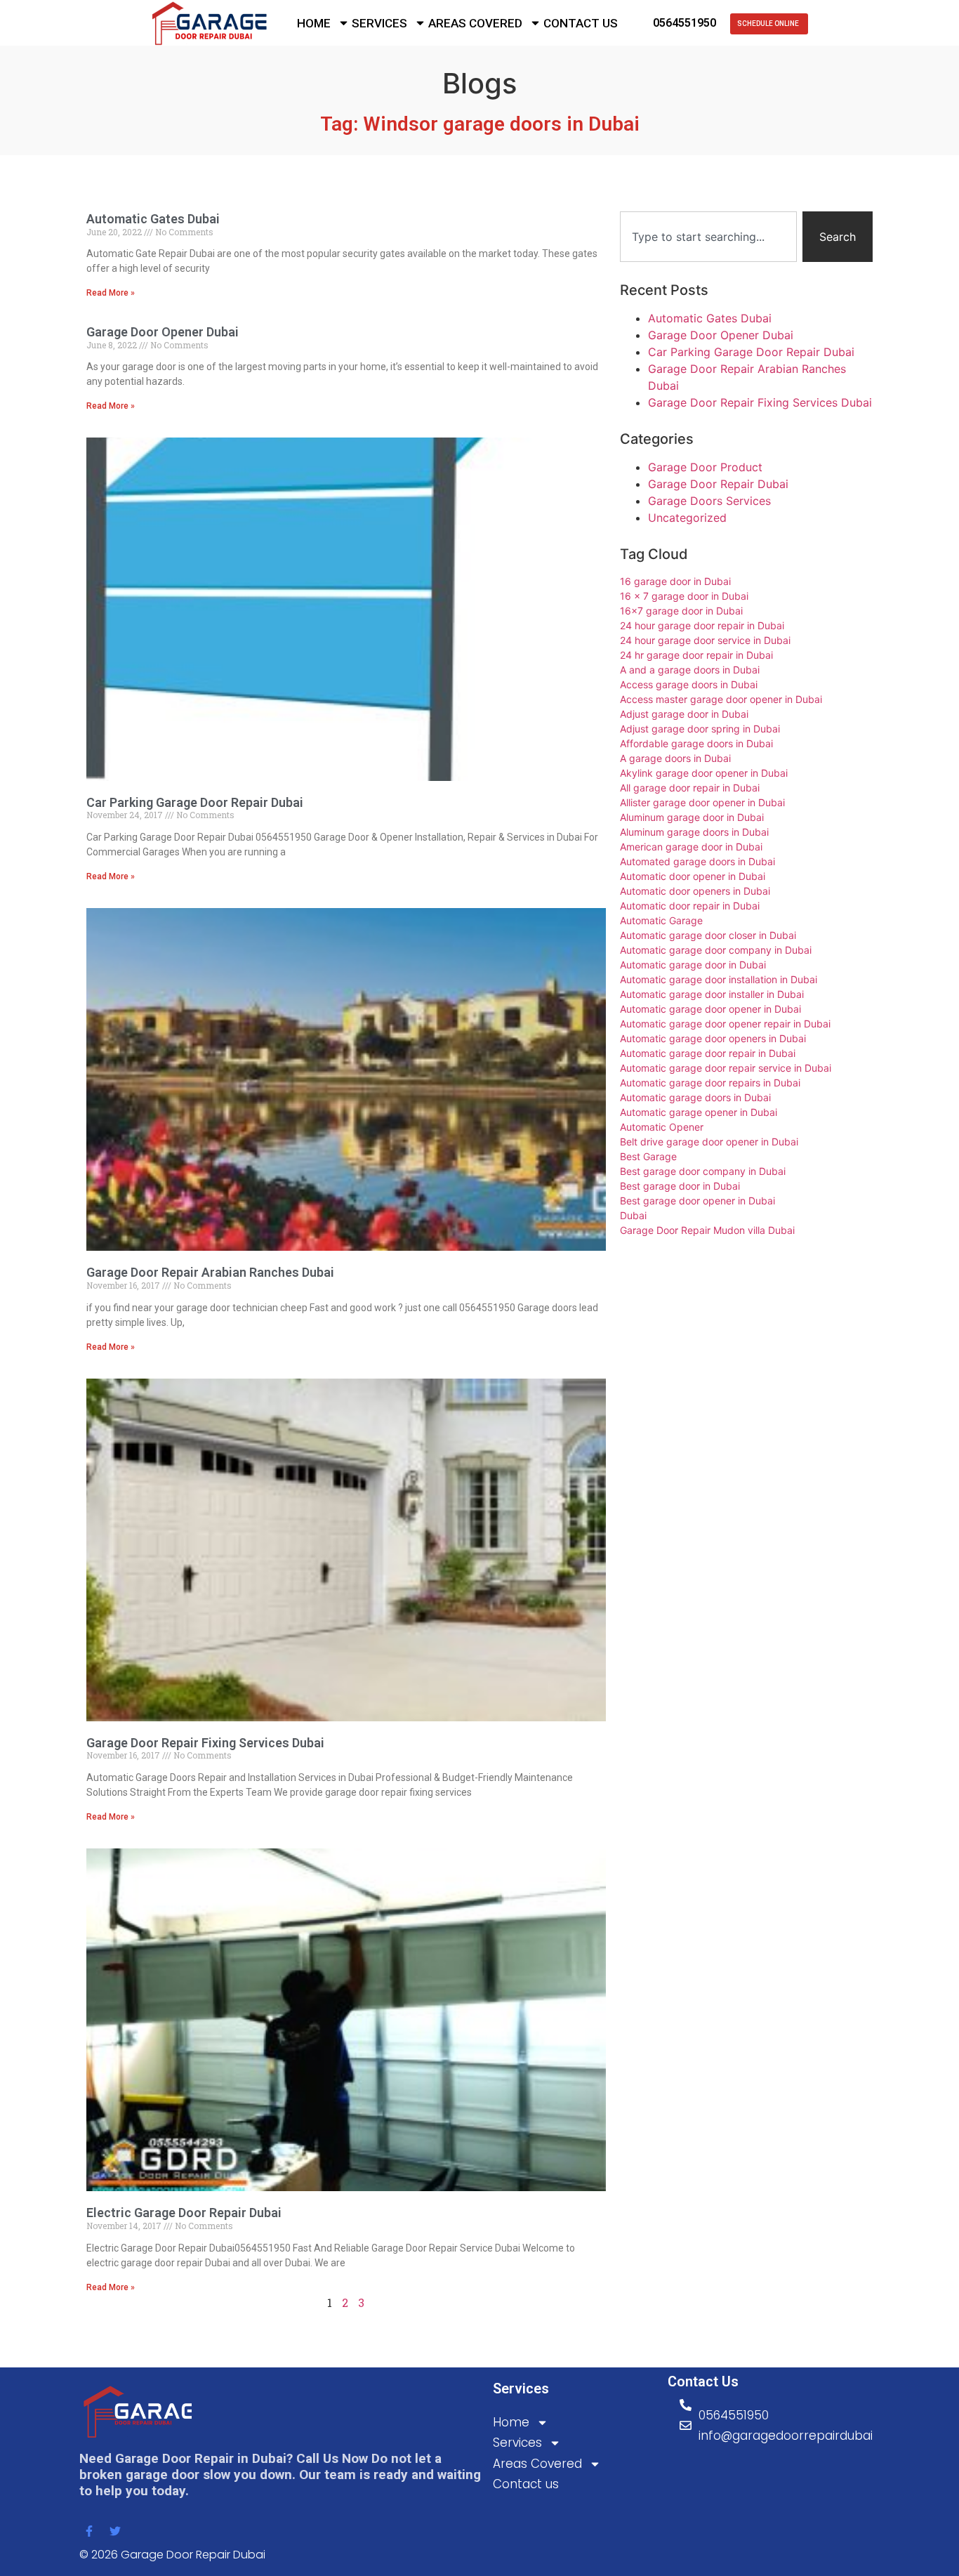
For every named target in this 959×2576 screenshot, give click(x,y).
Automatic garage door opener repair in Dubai (725, 1024)
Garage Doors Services (709, 501)
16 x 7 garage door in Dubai (684, 596)
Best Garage (648, 1156)
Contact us (581, 23)
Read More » (111, 293)
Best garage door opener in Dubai (697, 1201)
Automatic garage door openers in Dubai (713, 1038)
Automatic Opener (662, 1127)
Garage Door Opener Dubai (163, 332)
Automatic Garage (661, 920)
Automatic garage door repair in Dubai (708, 1053)
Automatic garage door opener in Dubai (710, 1009)
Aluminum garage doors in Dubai (694, 832)
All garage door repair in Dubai (690, 788)
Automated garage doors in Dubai (697, 861)
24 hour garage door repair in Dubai (702, 625)
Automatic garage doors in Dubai (695, 1097)
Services (379, 23)
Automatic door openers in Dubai (695, 891)
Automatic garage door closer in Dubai (708, 935)
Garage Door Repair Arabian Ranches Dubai (210, 1272)
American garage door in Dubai (691, 847)
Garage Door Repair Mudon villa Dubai (707, 1230)
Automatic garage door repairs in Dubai (710, 1083)
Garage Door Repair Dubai (718, 484)
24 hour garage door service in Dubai (705, 640)
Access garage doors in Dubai (689, 684)
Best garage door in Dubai (680, 1186)
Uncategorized (687, 518)
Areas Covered (475, 23)
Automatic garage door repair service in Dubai (726, 1068)
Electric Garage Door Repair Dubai (184, 2213)
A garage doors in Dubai (675, 758)
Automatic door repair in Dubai (690, 906)
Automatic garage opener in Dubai (699, 1112)
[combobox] (708, 237)
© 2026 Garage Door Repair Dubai (172, 2555)
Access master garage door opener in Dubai (721, 699)
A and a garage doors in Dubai (690, 670)
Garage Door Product (705, 467)
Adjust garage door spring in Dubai (700, 729)
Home (314, 23)
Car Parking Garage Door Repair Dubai (195, 802)
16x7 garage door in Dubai (681, 611)
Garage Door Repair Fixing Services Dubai (205, 1743)
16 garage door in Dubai (675, 581)
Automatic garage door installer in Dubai (712, 994)
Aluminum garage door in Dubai (692, 817)
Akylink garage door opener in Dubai (704, 773)
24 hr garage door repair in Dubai (696, 655)
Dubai (633, 1215)
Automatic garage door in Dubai (693, 965)
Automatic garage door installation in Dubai (719, 979)
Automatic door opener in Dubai (693, 876)
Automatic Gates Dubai (153, 219)
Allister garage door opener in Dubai (702, 802)
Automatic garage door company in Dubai (716, 950)
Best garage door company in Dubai (703, 1171)
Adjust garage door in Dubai (684, 714)
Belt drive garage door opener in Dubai (709, 1142)
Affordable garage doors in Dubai (696, 743)
